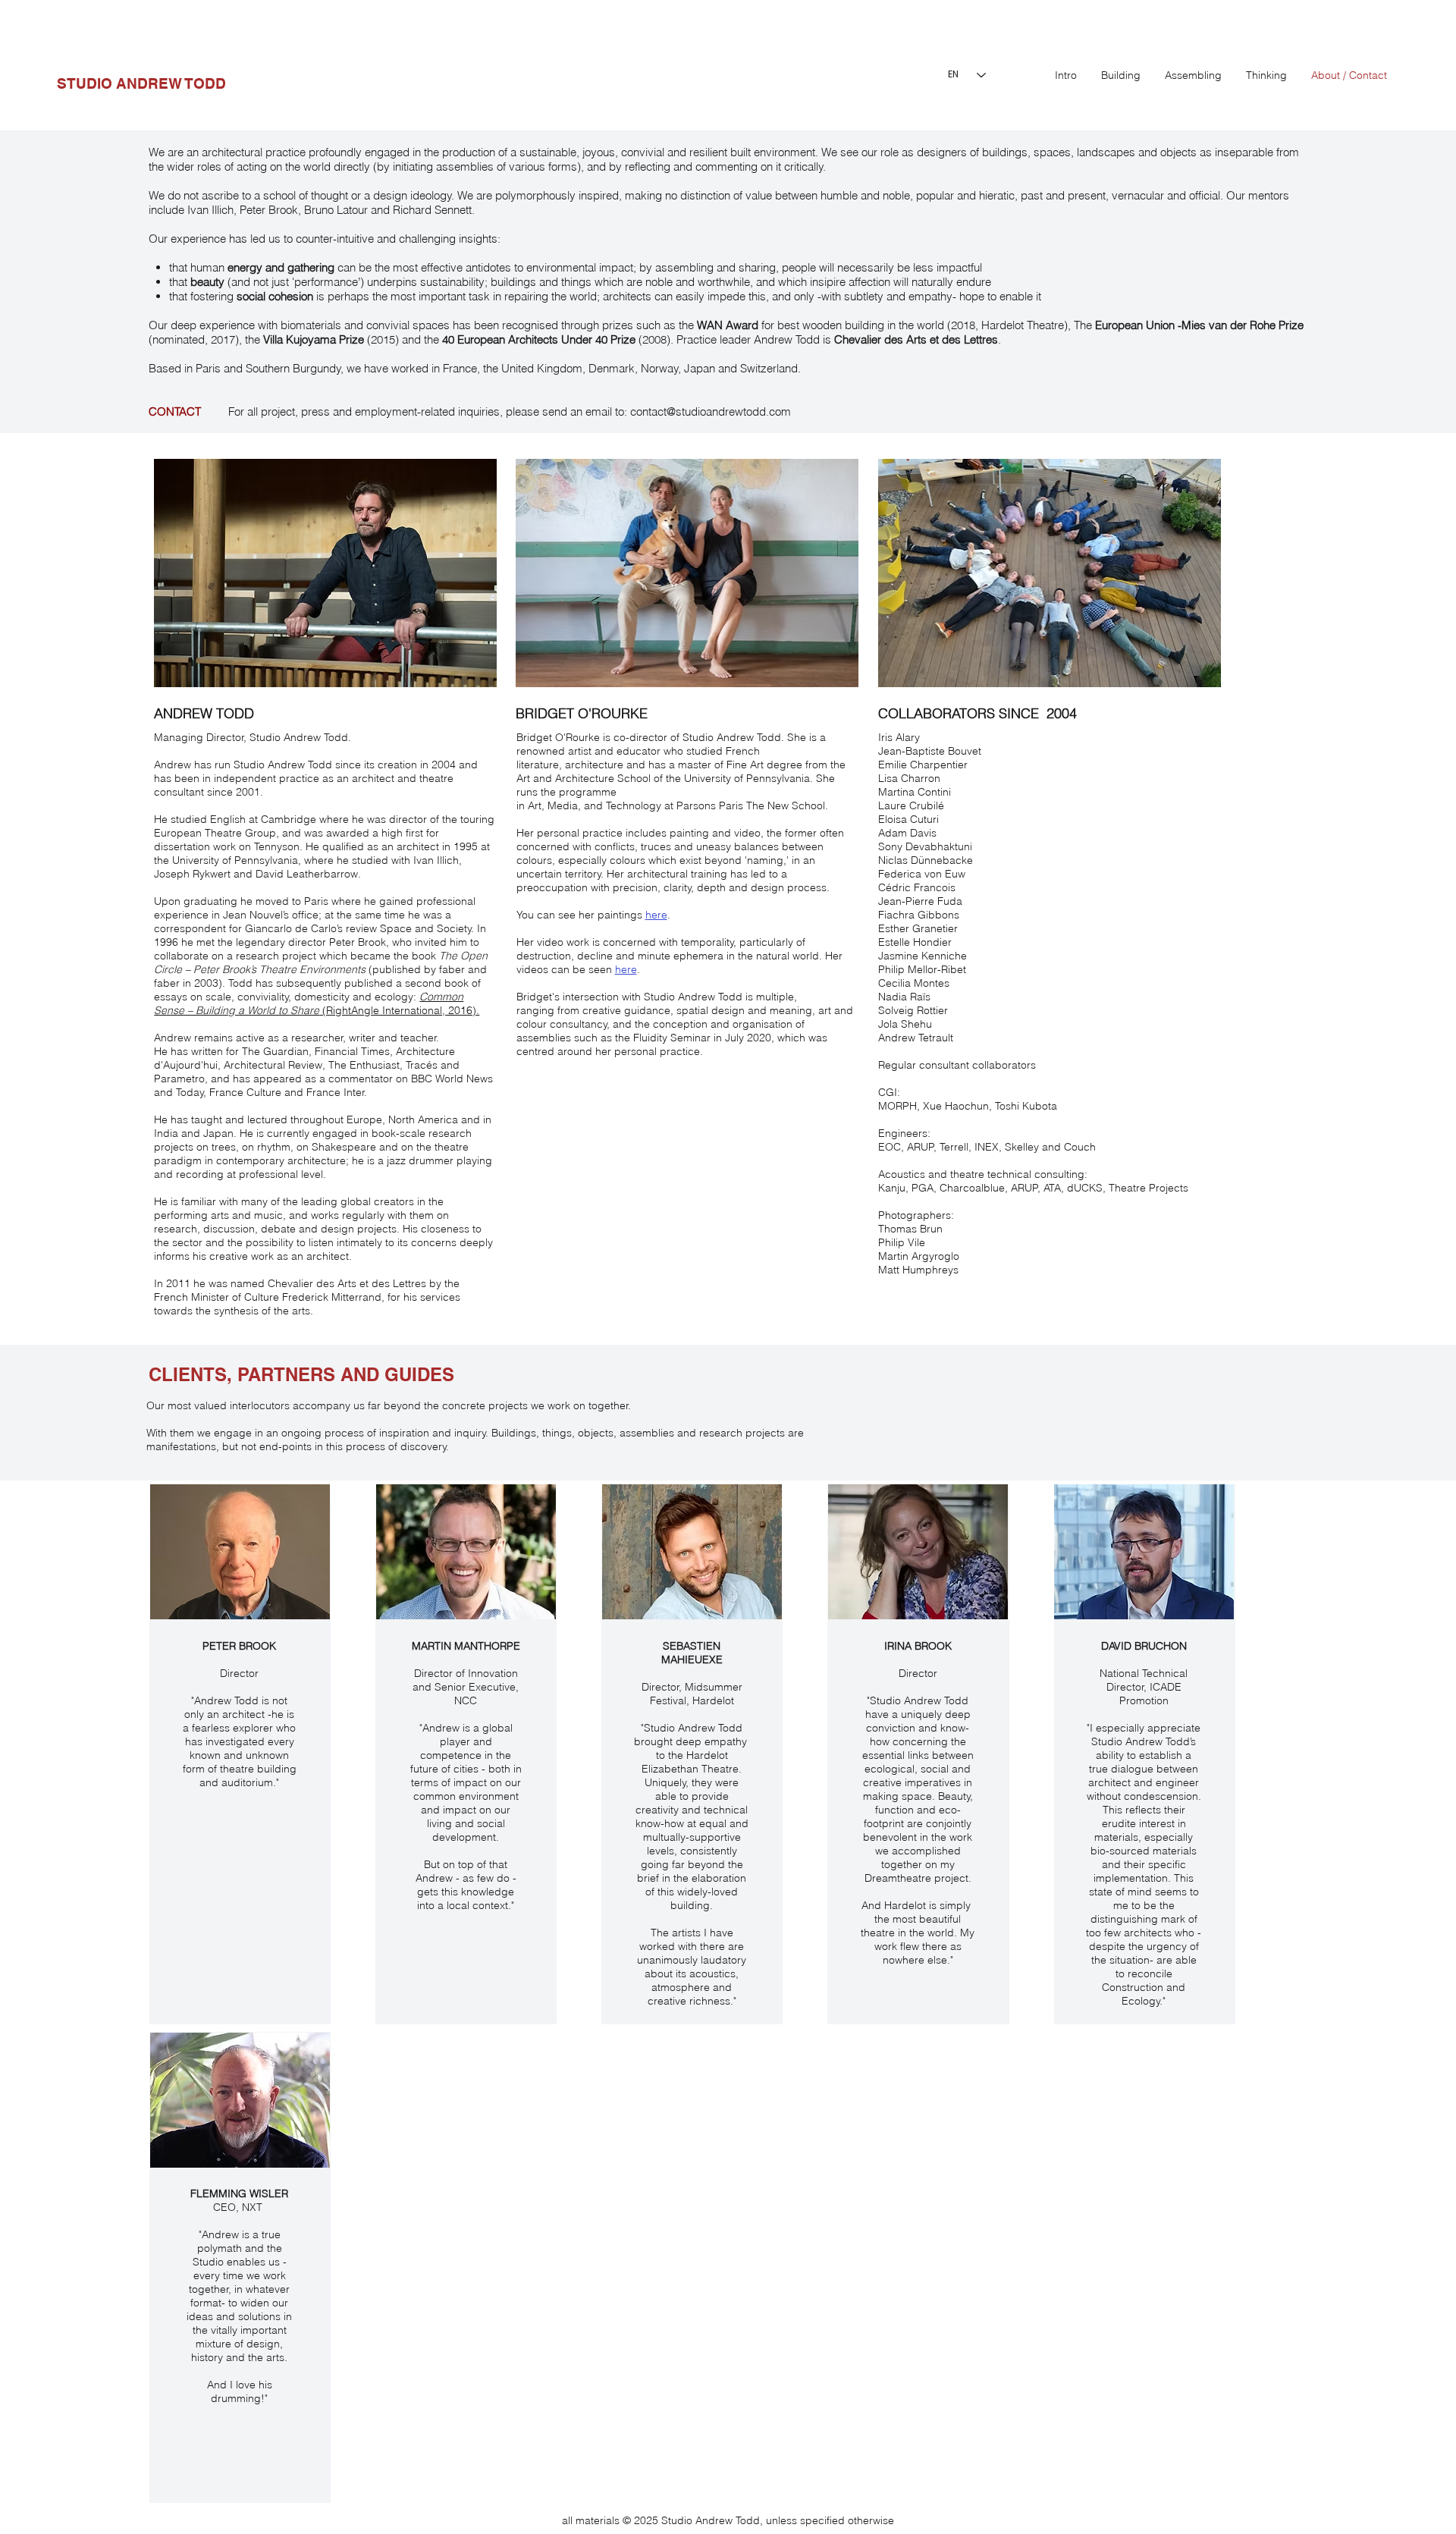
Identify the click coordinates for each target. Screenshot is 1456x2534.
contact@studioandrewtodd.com (711, 411)
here (656, 915)
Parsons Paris (710, 805)
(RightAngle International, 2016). (317, 1003)
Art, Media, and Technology (595, 805)
